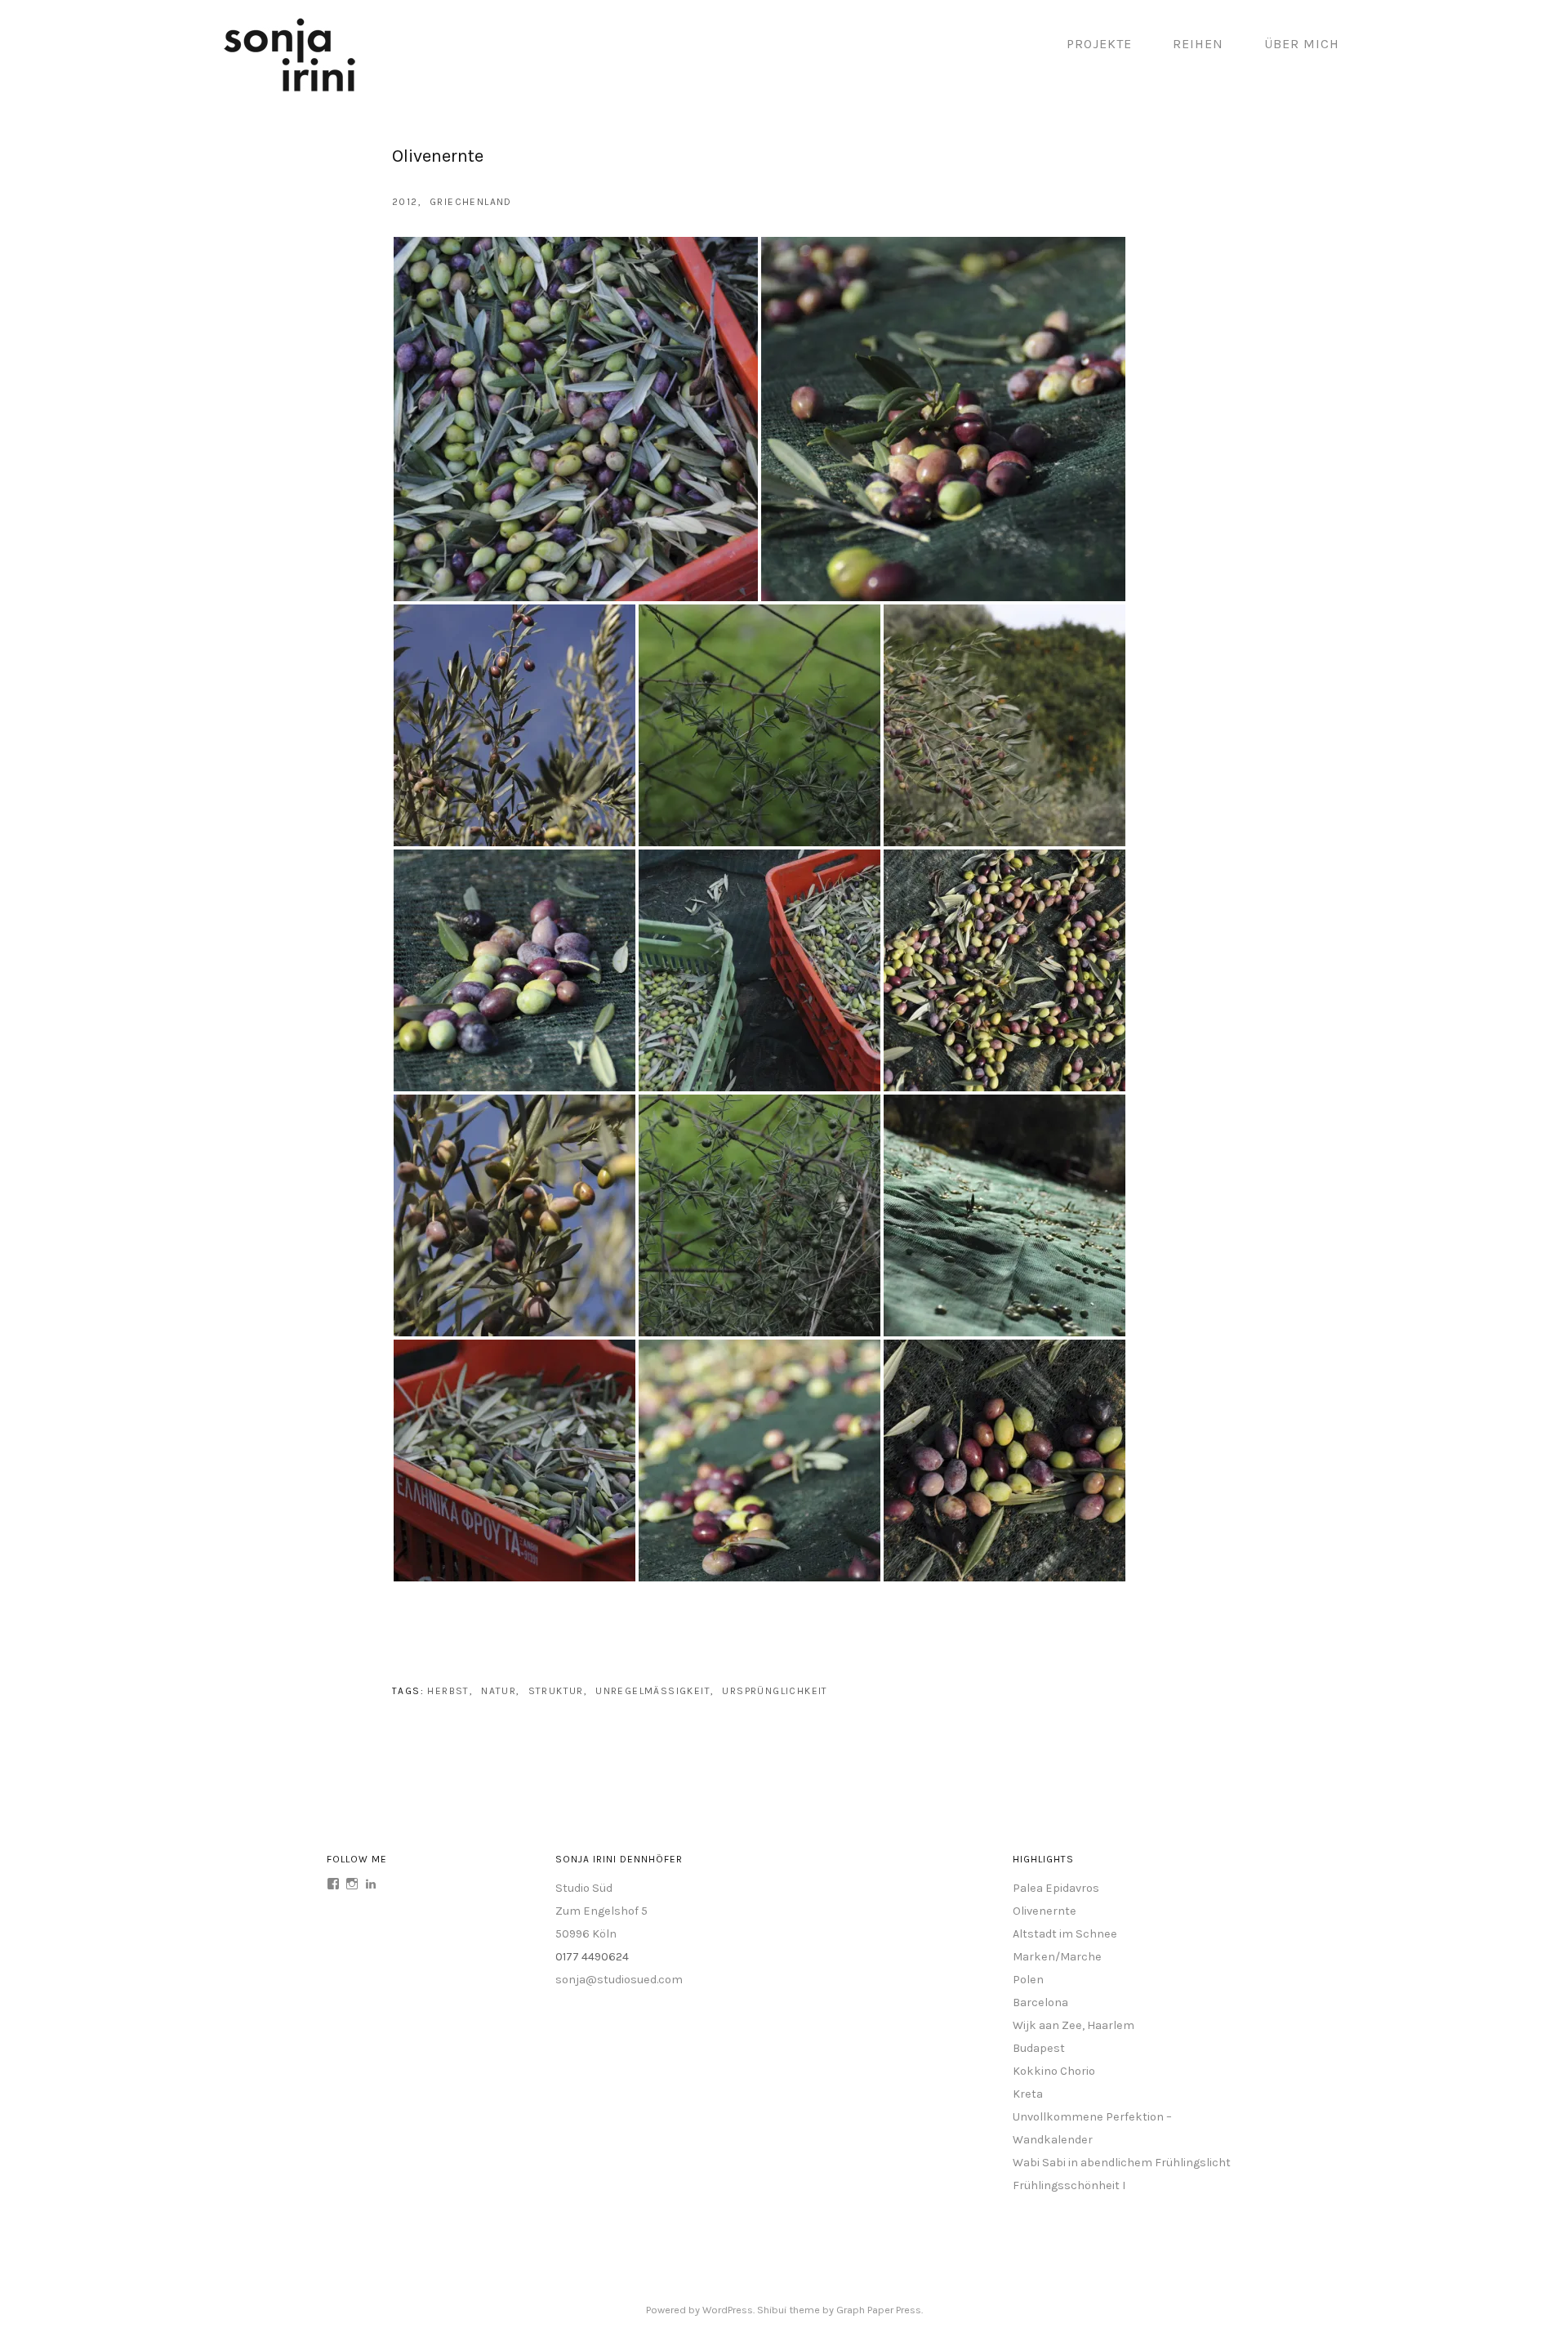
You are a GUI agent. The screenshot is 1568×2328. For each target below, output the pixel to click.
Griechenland (471, 202)
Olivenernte (1045, 1911)
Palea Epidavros (1056, 1888)
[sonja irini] (290, 89)
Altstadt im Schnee (1065, 1934)
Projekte (1099, 44)
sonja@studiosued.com (619, 1980)
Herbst (448, 1691)
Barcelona (1040, 2002)
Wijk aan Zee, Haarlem (1074, 2025)
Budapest (1039, 2048)
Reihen (1198, 44)
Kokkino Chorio (1054, 2071)
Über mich (1302, 44)
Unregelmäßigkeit (653, 1691)
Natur (499, 1691)
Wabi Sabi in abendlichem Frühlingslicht (1122, 2163)
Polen (1028, 1980)
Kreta (1028, 2094)
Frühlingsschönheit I (1069, 2185)
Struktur (556, 1691)
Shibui (772, 2310)
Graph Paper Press (879, 2310)
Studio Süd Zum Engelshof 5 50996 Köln (601, 1911)
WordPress (728, 2310)
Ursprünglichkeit (775, 1691)
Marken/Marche (1057, 1957)
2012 (405, 202)
